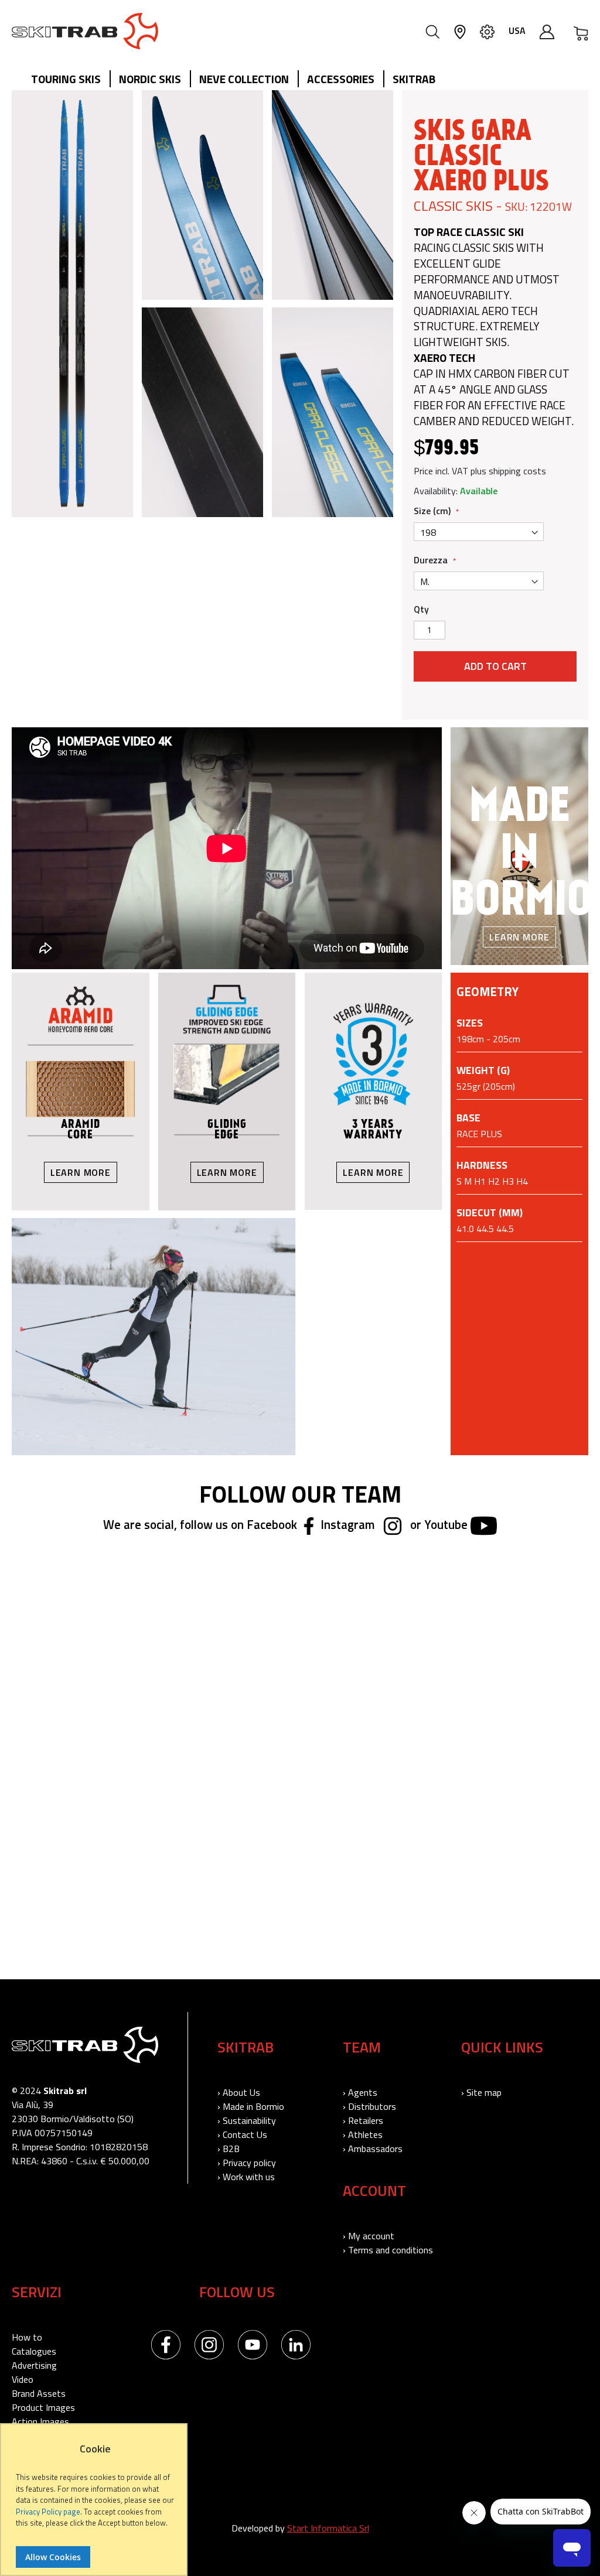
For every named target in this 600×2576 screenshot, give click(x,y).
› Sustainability (247, 2120)
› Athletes (363, 2134)
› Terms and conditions (388, 2250)
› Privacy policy (247, 2163)
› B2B (229, 2149)
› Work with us (246, 2177)
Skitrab (414, 79)
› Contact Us (242, 2134)
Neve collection (244, 79)
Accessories (341, 79)
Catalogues (34, 2351)
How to (27, 2337)
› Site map (481, 2092)
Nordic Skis (150, 79)
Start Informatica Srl (328, 2528)
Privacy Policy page (48, 2512)
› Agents (360, 2092)
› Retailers (363, 2120)
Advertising (34, 2365)
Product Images (43, 2407)
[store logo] (85, 31)
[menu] (238, 80)
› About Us (239, 2092)
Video (23, 2379)
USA (517, 30)
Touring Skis (66, 79)
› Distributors (369, 2106)
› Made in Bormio (251, 2106)
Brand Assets (39, 2393)
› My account (369, 2236)
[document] (95, 2505)
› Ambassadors (373, 2149)
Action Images (40, 2421)
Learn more (519, 937)
